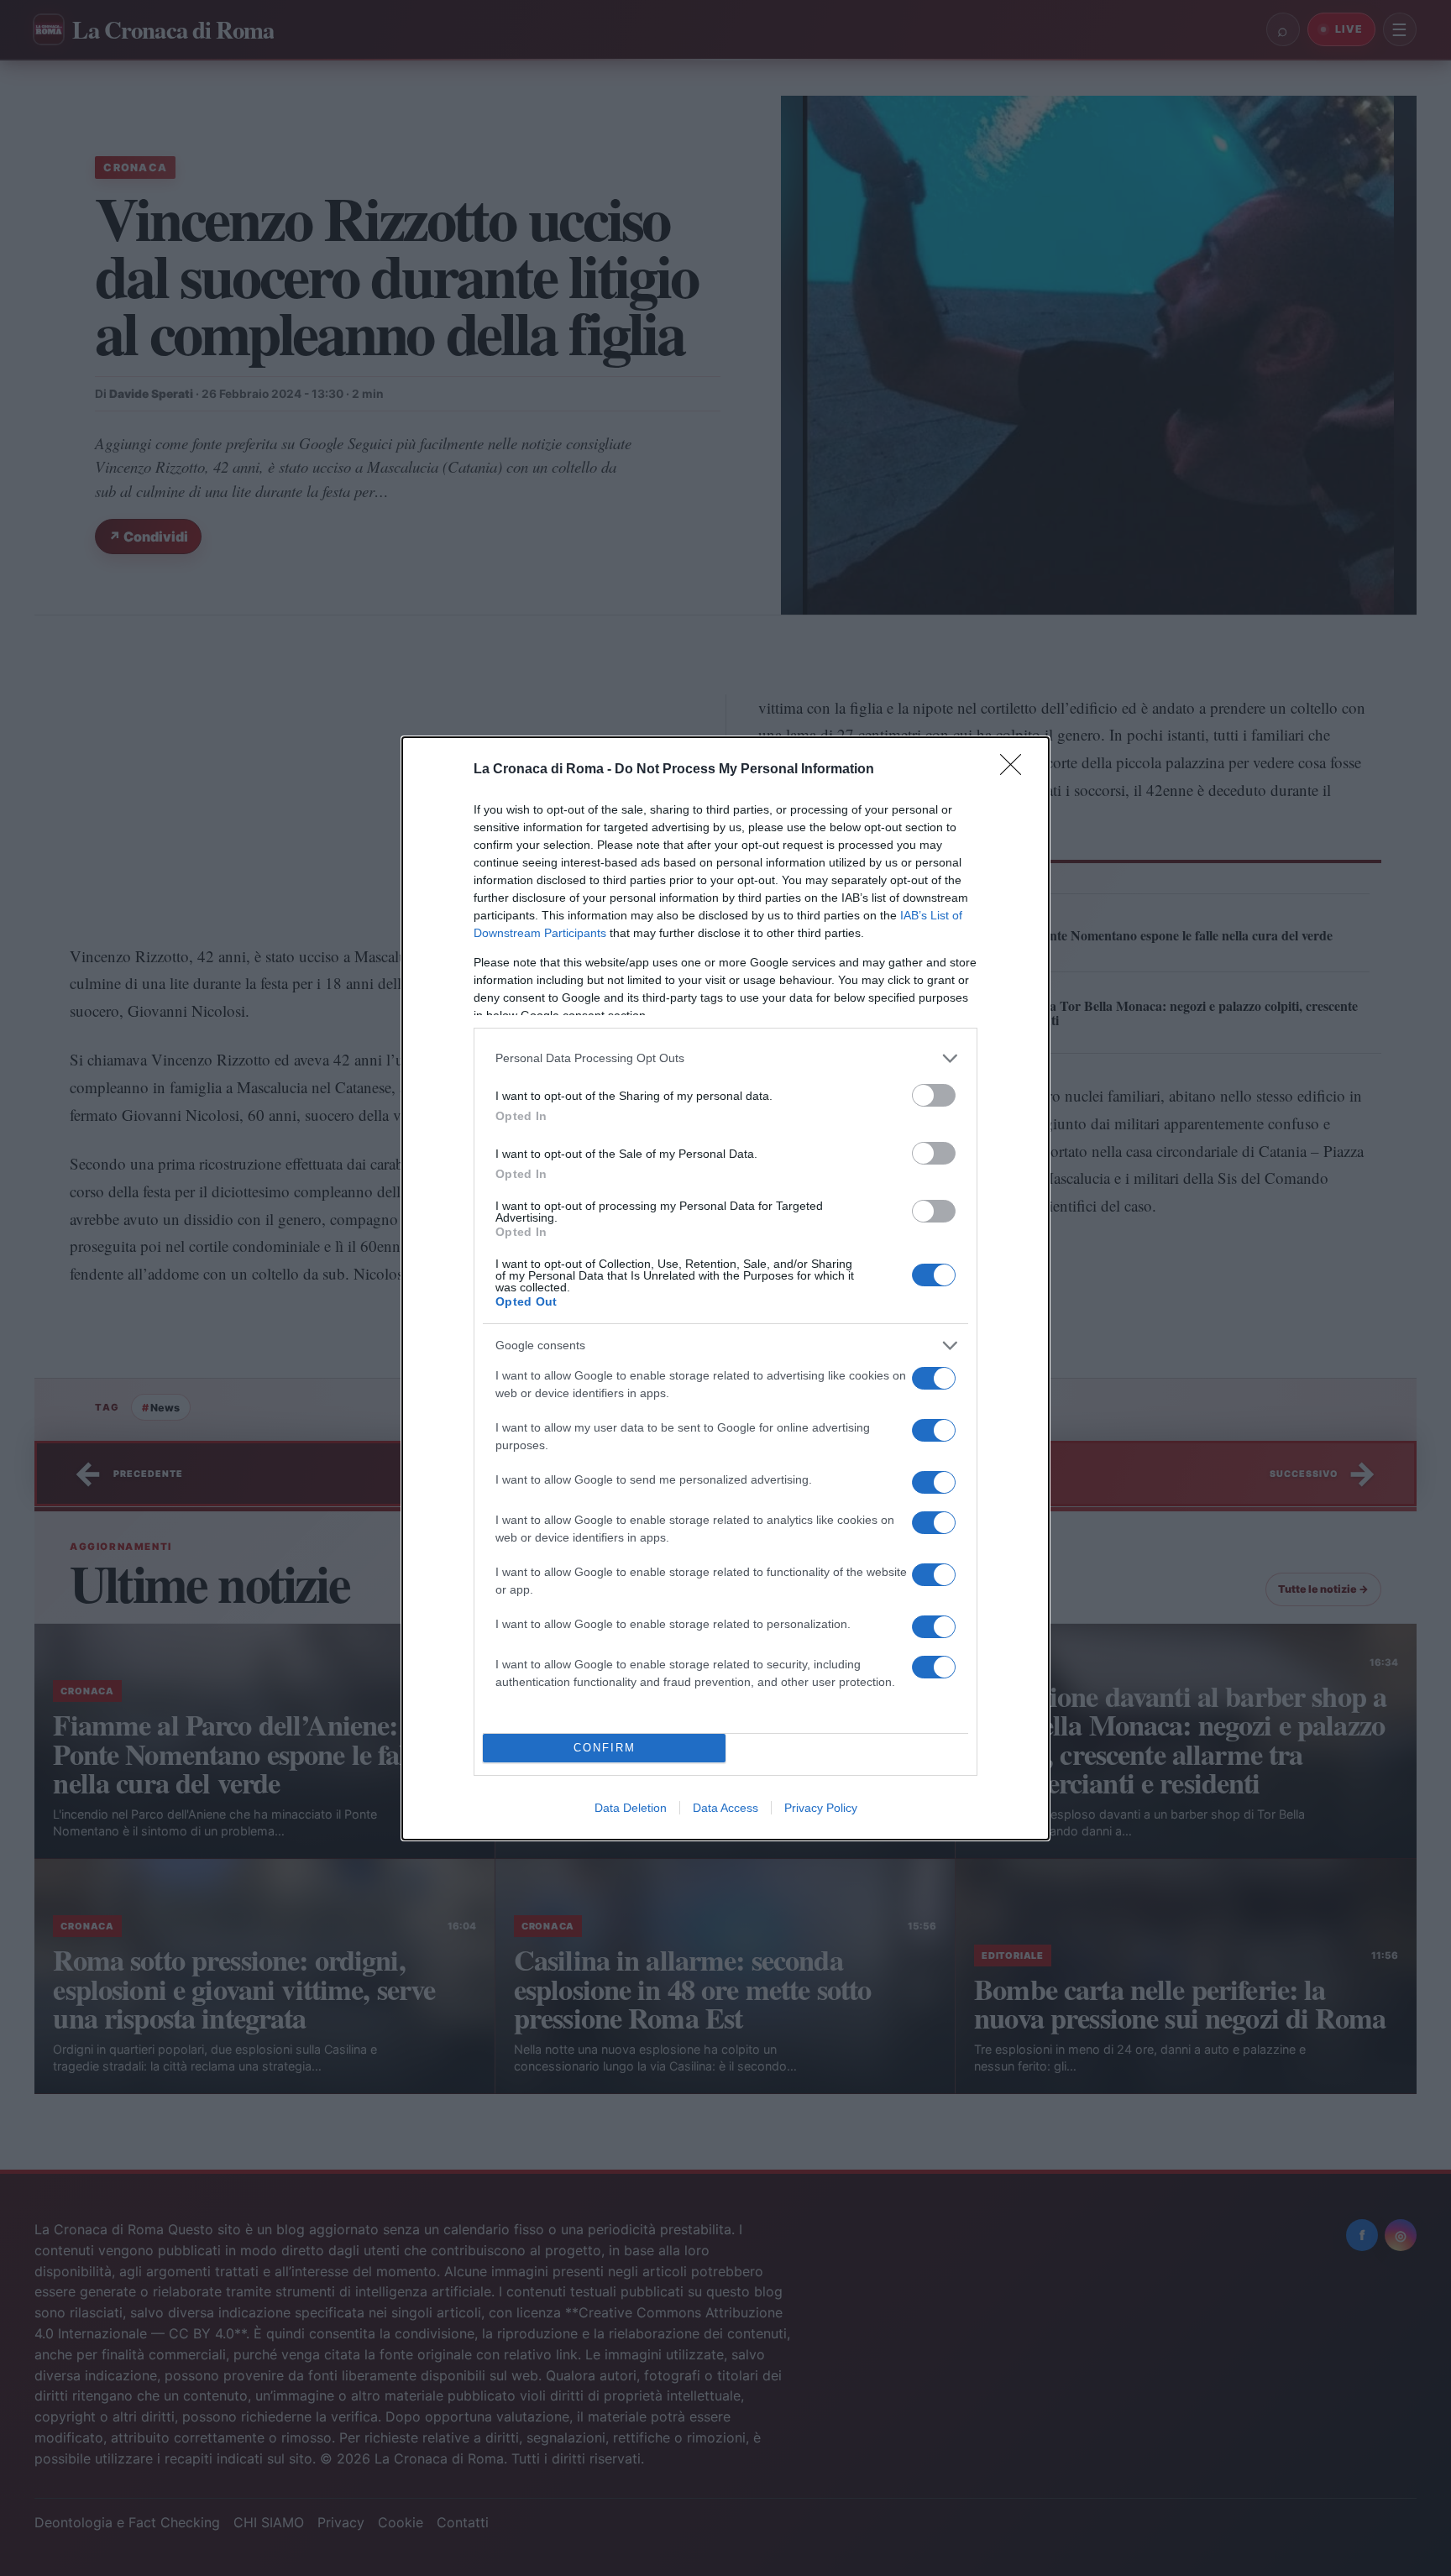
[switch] (934, 1095)
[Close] (1016, 770)
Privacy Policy (821, 1808)
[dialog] (725, 1288)
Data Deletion (631, 1808)
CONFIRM (605, 1748)
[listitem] (725, 1058)
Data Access (725, 1808)
